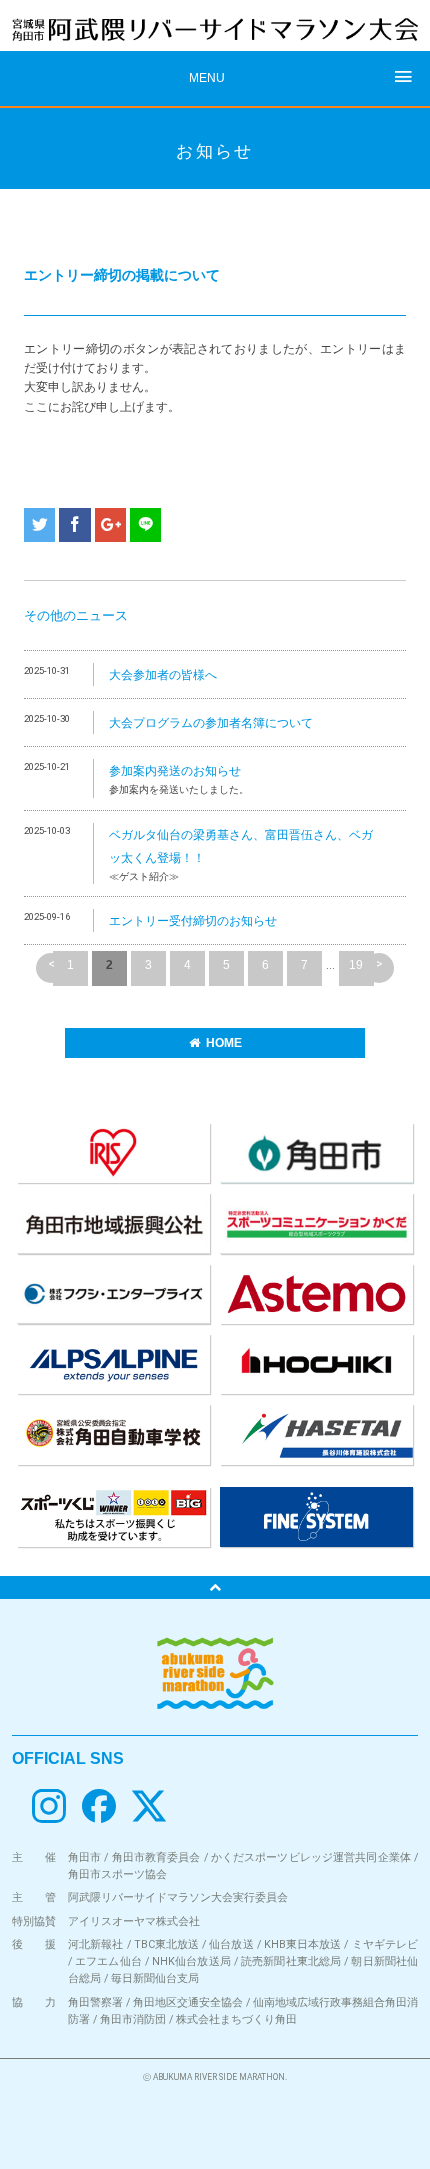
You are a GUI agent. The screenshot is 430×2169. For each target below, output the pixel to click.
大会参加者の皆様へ (163, 675)
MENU (207, 78)
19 (356, 965)
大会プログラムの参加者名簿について (211, 723)
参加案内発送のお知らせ (175, 771)
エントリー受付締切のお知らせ (193, 921)
